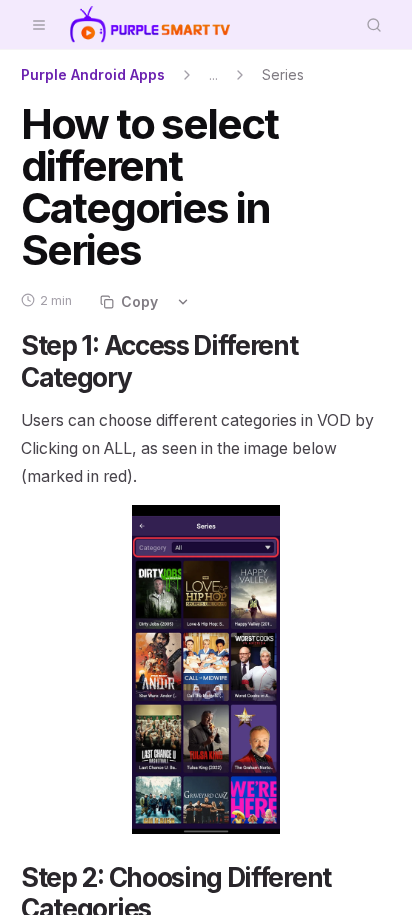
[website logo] (150, 25)
